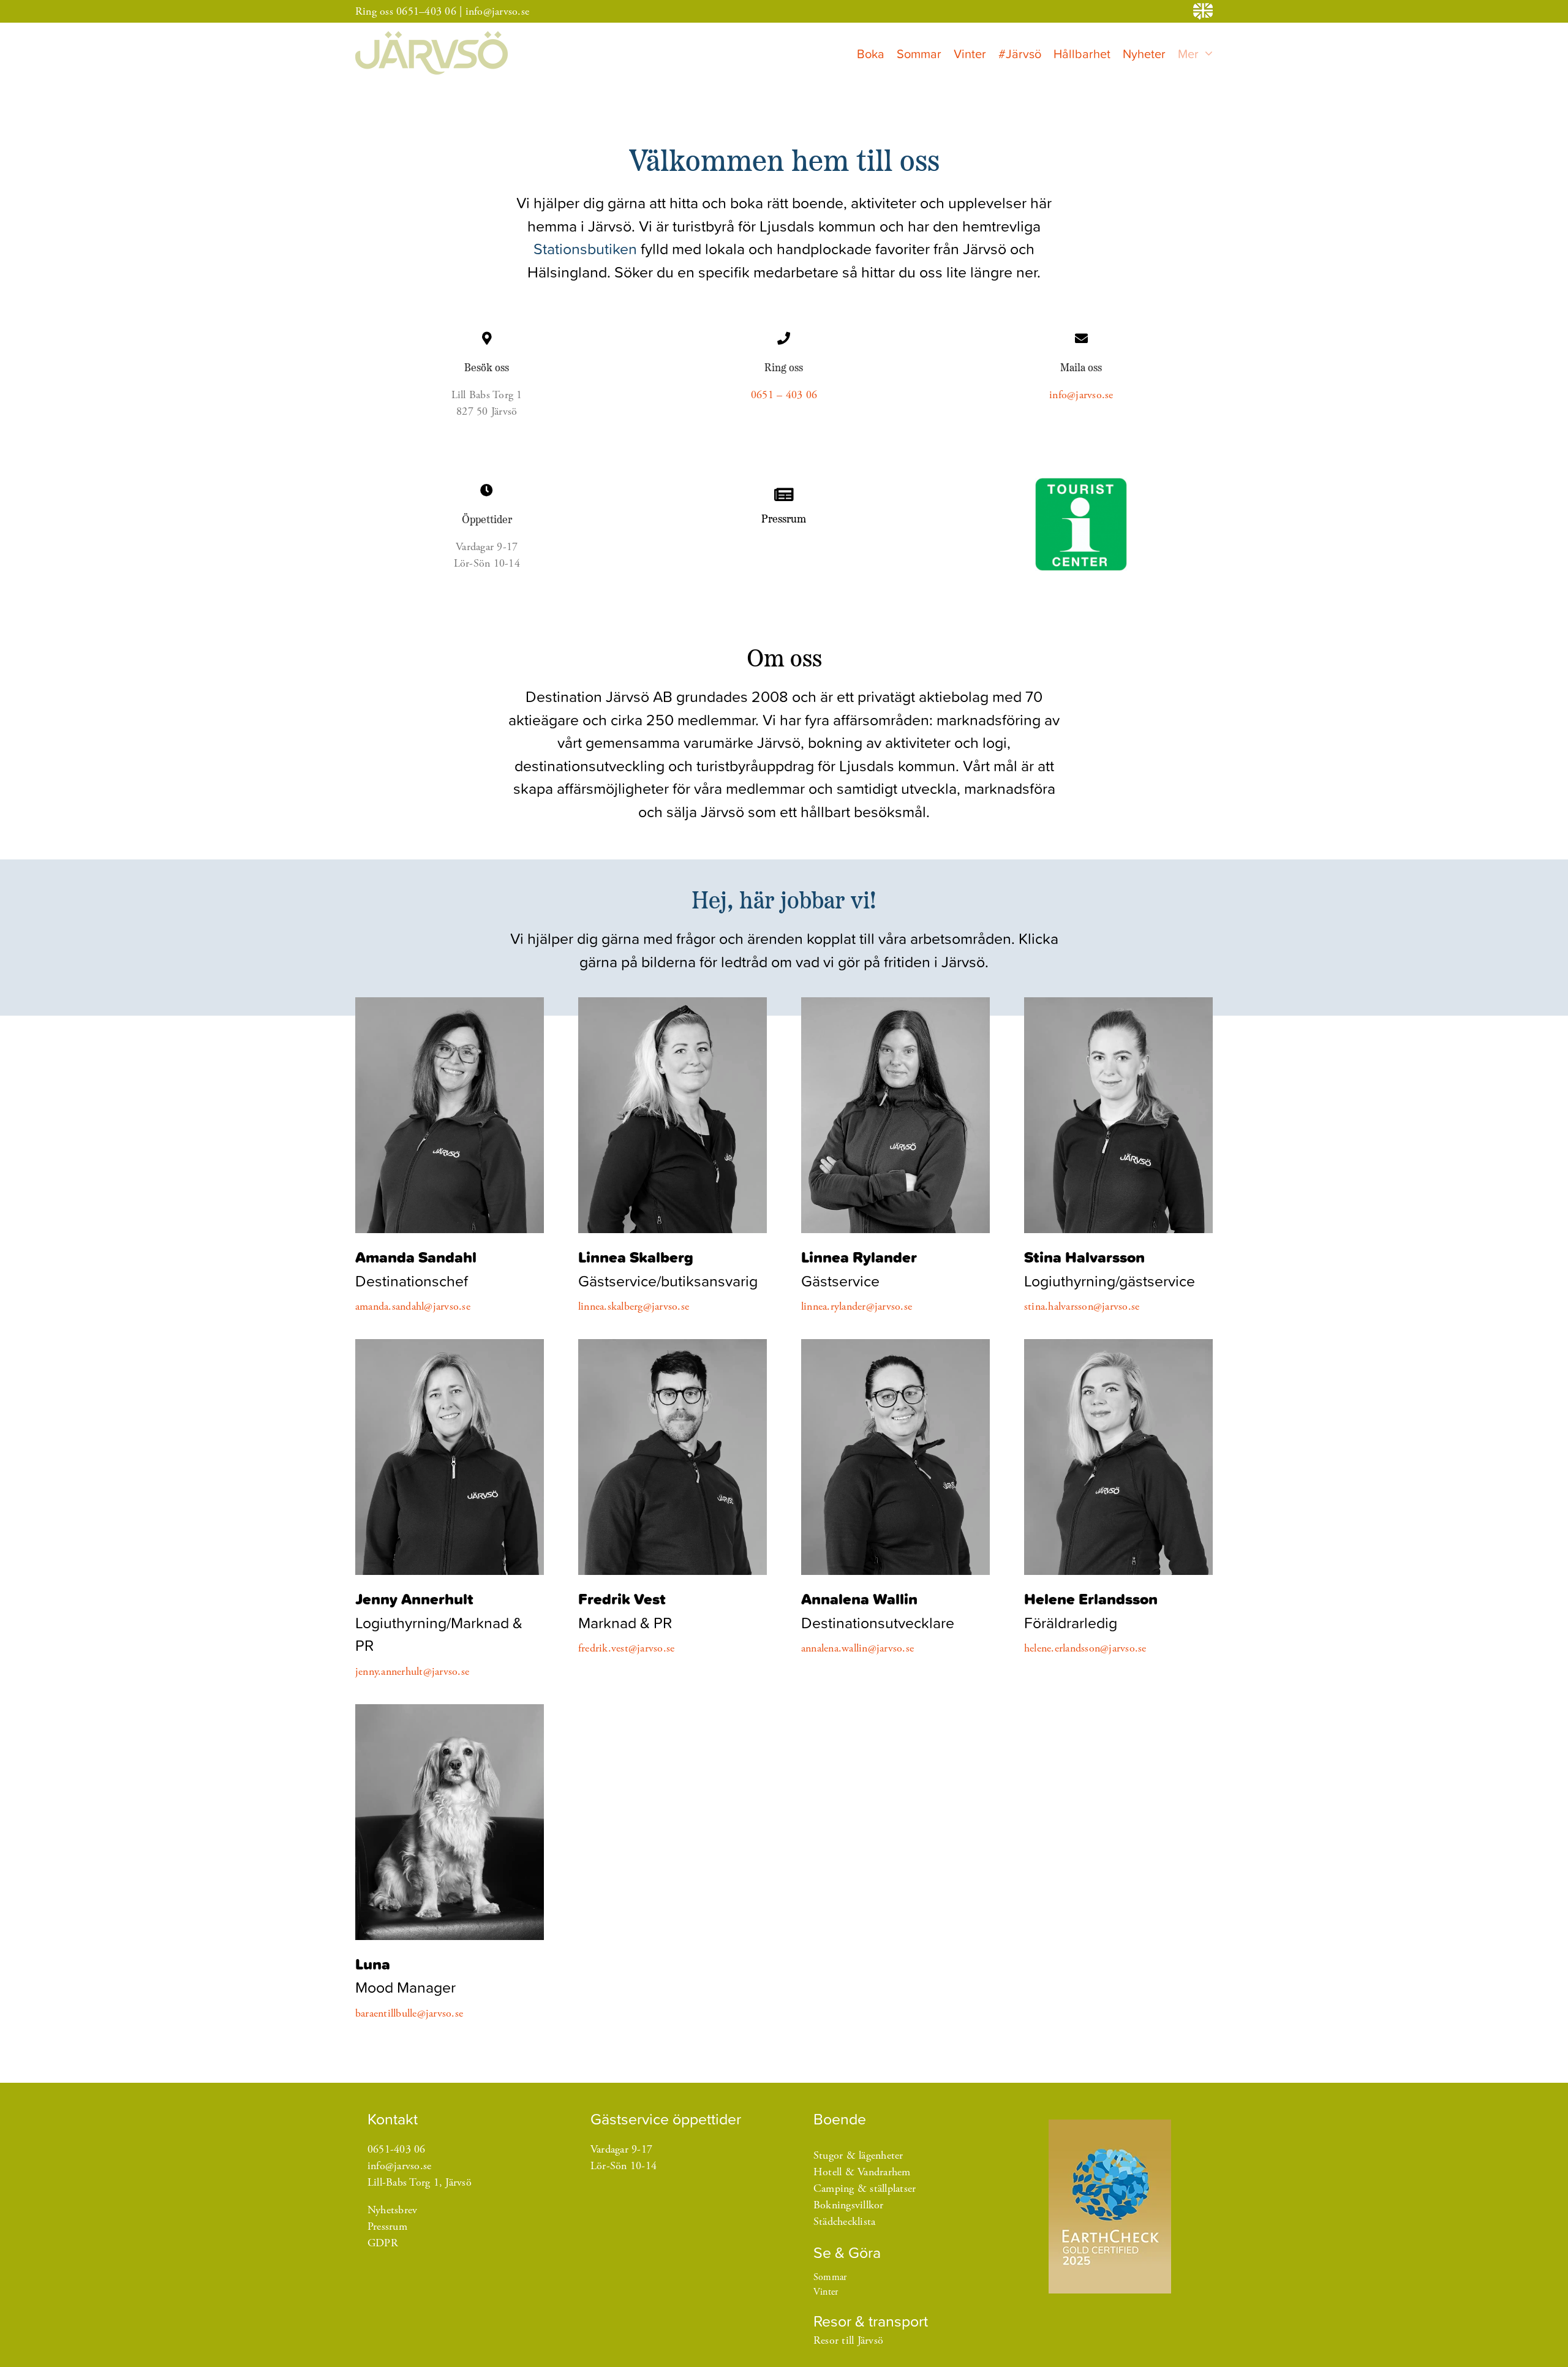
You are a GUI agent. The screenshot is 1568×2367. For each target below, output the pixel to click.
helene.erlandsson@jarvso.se (1085, 1648)
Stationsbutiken (585, 248)
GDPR (383, 2243)
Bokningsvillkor (849, 2205)
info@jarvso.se (498, 11)
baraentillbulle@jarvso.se (409, 2013)
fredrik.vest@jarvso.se (627, 1648)
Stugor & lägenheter (858, 2155)
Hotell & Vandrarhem (862, 2172)
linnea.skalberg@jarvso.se (634, 1306)
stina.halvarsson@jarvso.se (1082, 1306)
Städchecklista (845, 2222)
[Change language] (1203, 11)
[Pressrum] (784, 506)
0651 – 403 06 (784, 395)
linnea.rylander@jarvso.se (857, 1306)
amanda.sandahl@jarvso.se (413, 1306)
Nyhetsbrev (393, 2210)
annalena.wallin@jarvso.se (858, 1648)
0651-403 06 (397, 2149)
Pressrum (387, 2226)
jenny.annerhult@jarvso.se (412, 1671)
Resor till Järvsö (848, 2340)
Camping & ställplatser (865, 2188)
